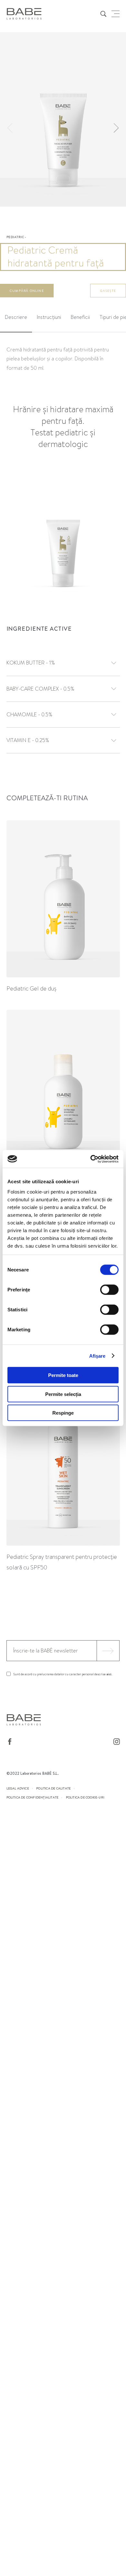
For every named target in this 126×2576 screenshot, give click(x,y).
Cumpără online (27, 291)
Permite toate (63, 1375)
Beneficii (80, 317)
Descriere (16, 317)
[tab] (16, 318)
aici (109, 1674)
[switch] (109, 1290)
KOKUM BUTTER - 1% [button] (31, 663)
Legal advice (18, 1788)
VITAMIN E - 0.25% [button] (28, 740)
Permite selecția (63, 1394)
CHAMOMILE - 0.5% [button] (29, 715)
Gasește (108, 291)
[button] (116, 128)
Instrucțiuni (49, 317)
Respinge (63, 1413)
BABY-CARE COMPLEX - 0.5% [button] (40, 689)
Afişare (97, 1356)
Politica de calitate (53, 1788)
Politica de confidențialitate (33, 1797)
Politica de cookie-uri (85, 1797)
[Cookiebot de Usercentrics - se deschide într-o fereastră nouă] (91, 1159)
